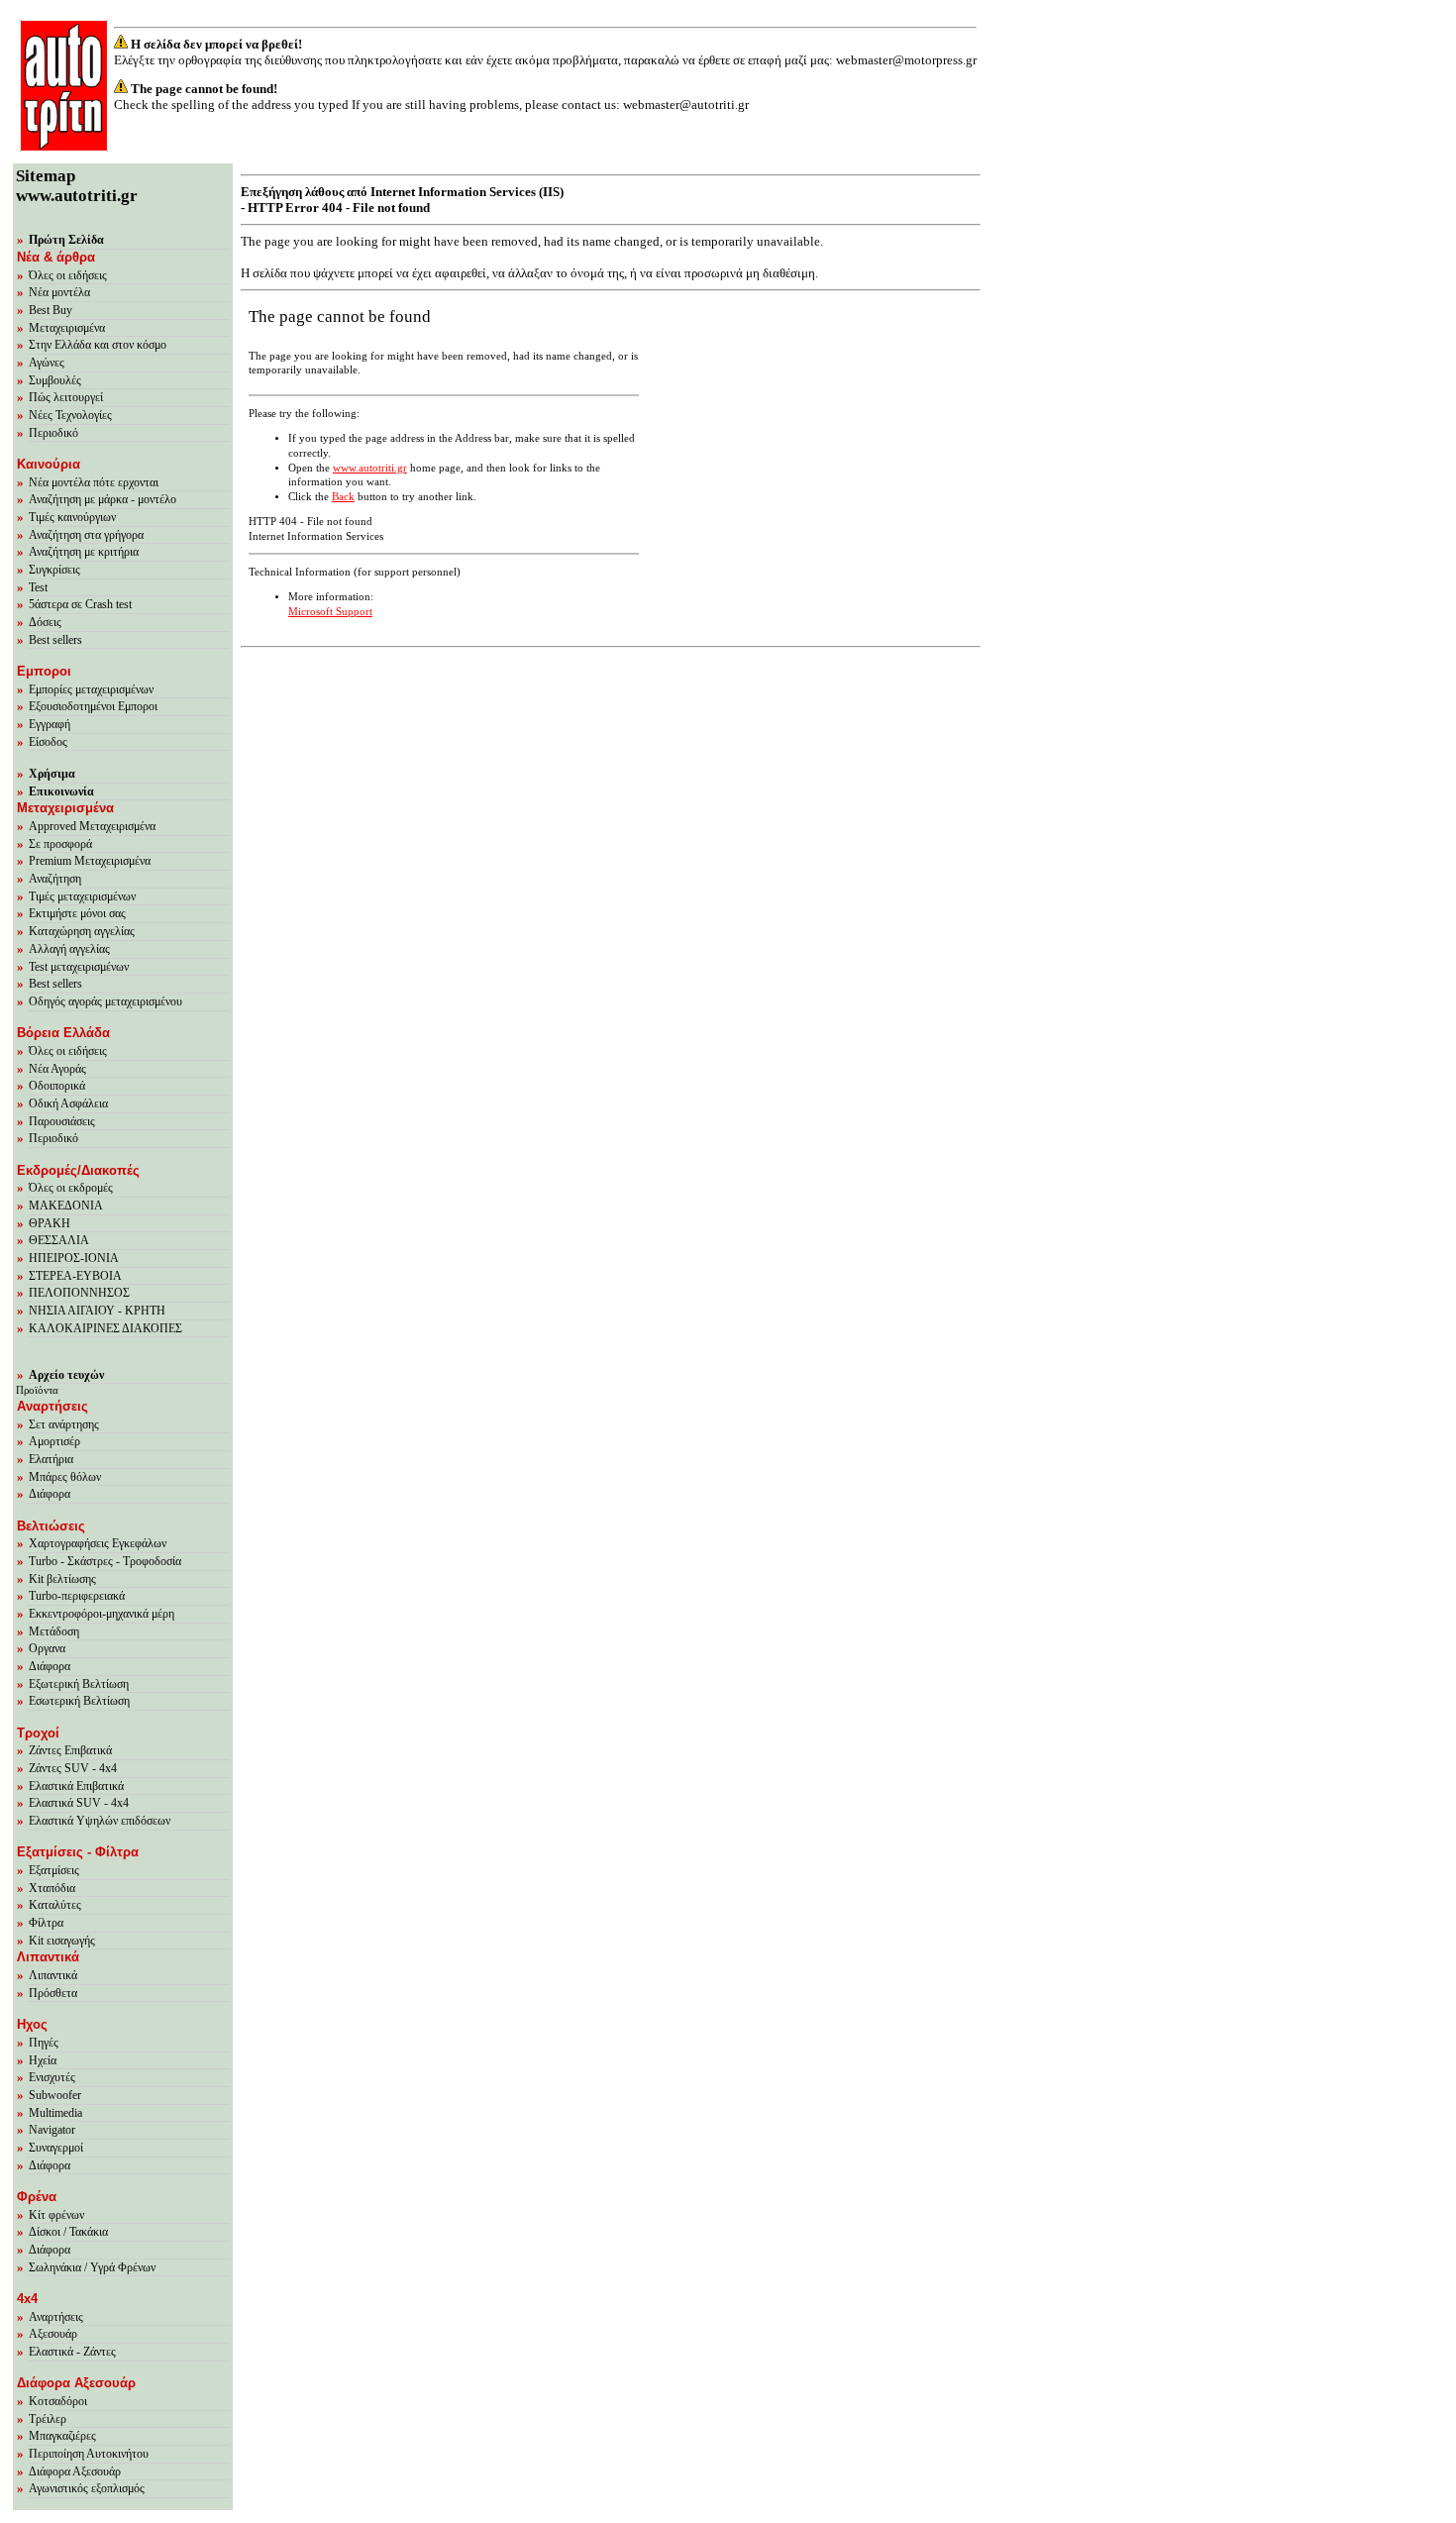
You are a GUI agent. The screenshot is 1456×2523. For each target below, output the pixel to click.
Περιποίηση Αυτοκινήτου (89, 2454)
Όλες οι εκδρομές (71, 1188)
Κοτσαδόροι (58, 2401)
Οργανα (47, 1648)
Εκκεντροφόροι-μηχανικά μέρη (102, 1614)
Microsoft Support (330, 612)
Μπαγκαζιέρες (62, 2436)
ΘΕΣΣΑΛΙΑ (59, 1240)
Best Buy (51, 310)
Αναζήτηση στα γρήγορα (86, 535)
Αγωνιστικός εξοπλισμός (87, 2488)
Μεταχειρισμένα (67, 328)
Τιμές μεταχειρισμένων (82, 896)
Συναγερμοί (56, 2148)
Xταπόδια (52, 1888)
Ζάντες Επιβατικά (70, 1750)
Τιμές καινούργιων (72, 517)
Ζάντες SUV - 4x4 (73, 1768)
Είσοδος (48, 742)
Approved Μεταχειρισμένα (92, 826)
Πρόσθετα (53, 1993)
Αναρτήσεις (56, 2317)
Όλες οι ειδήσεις (68, 275)
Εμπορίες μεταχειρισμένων (91, 689)
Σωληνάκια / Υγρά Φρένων (92, 2267)
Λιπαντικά (53, 1975)
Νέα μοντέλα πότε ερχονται (94, 482)
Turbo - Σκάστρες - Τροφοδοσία (105, 1561)
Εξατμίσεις (54, 1870)
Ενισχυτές (52, 2077)
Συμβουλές (55, 380)
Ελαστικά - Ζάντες (72, 2352)
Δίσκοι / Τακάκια (68, 2232)
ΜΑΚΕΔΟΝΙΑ (66, 1206)
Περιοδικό (53, 433)
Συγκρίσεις (54, 570)
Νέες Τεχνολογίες (70, 415)
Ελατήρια (51, 1459)
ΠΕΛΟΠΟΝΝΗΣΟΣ (79, 1293)
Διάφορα (50, 1494)
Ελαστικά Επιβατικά (76, 1786)
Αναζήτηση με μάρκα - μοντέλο (103, 499)
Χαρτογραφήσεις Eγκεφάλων (98, 1543)
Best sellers (55, 640)
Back (343, 497)
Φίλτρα (46, 1923)
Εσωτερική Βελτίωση (79, 1701)
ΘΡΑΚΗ (50, 1223)
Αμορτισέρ (54, 1441)
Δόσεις (45, 622)
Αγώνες (47, 363)
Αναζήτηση (55, 879)
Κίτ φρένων (56, 2215)
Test (38, 587)
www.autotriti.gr (370, 468)
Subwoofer (55, 2095)
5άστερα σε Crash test (80, 604)
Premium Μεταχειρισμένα (90, 861)
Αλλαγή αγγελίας (69, 949)
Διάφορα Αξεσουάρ (75, 2471)
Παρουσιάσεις (62, 1121)
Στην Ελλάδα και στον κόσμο (98, 345)
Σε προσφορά (60, 844)
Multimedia (55, 2113)
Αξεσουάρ (53, 2334)
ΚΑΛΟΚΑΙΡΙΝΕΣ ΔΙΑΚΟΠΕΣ (105, 1328)
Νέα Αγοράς (57, 1069)
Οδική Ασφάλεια (68, 1104)
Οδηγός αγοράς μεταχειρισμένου (105, 1001)
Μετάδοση (54, 1631)
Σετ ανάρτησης (64, 1424)
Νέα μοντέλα (59, 292)
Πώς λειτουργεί (66, 397)
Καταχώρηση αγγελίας (82, 931)
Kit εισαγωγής (62, 1941)
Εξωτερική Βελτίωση (79, 1684)
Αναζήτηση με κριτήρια (84, 552)
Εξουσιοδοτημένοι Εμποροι (93, 706)
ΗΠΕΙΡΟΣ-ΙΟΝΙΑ (74, 1258)
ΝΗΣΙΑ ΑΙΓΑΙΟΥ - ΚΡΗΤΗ (97, 1311)
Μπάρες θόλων (65, 1477)
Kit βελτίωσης (62, 1579)
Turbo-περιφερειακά (77, 1596)
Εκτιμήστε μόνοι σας (77, 913)
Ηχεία (43, 2060)
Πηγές (44, 2043)
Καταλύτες (55, 1905)
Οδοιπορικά (57, 1086)
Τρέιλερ (48, 2419)
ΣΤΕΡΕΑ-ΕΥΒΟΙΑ (75, 1276)
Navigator (52, 2130)
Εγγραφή (50, 724)
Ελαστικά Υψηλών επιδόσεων (100, 1821)
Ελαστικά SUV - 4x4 (79, 1803)
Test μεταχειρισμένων (79, 967)
